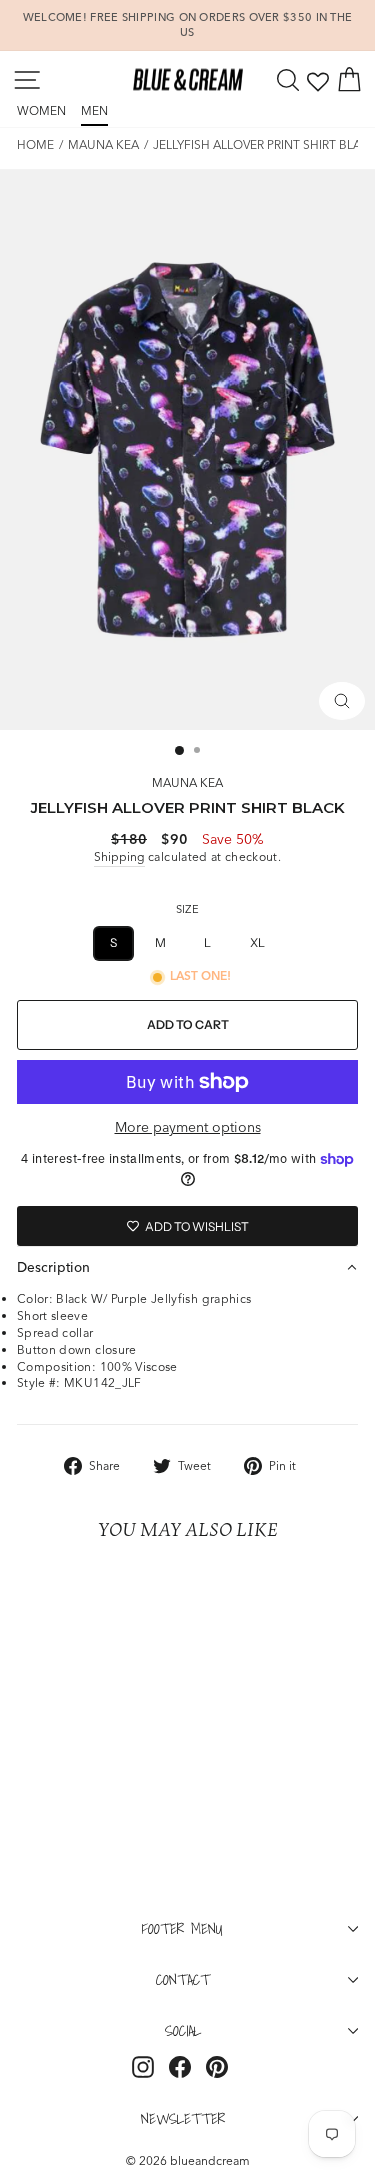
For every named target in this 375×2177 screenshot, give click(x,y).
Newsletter (183, 2118)
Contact (183, 1979)
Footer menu (182, 1928)
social (183, 2030)
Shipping (119, 856)
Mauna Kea (103, 144)
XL (258, 942)
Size (187, 909)
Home (35, 144)
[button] (187, 1267)
